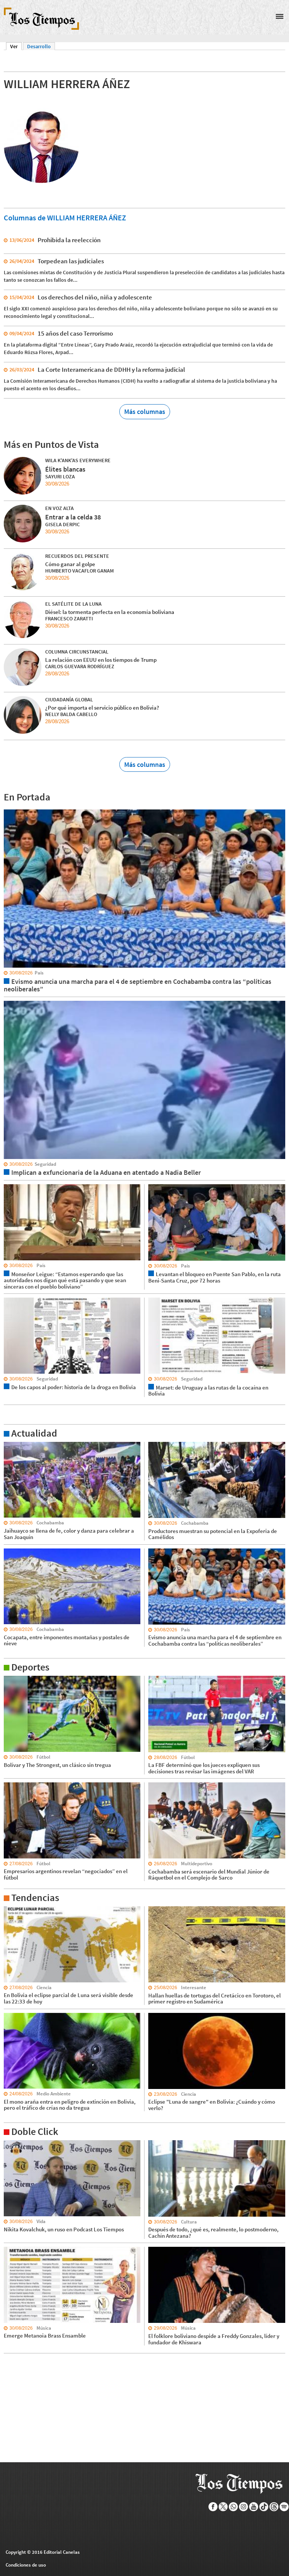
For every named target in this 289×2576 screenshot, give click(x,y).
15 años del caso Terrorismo (75, 333)
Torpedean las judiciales (71, 261)
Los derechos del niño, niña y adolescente (95, 297)
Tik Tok (264, 2507)
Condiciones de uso (26, 2565)
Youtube (254, 2507)
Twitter (223, 2507)
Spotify (284, 2507)
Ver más (13, 1445)
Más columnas (145, 412)
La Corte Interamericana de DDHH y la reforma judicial (111, 370)
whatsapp (233, 2507)
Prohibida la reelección (69, 240)
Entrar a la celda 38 (73, 517)
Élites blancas (65, 469)
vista (9, 809)
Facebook (213, 2507)
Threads (274, 2507)
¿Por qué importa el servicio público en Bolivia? (102, 708)
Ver (16, 46)
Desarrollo (39, 46)
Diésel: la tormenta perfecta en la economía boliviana (110, 612)
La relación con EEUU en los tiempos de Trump (101, 660)
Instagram (244, 2507)
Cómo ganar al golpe (70, 564)
